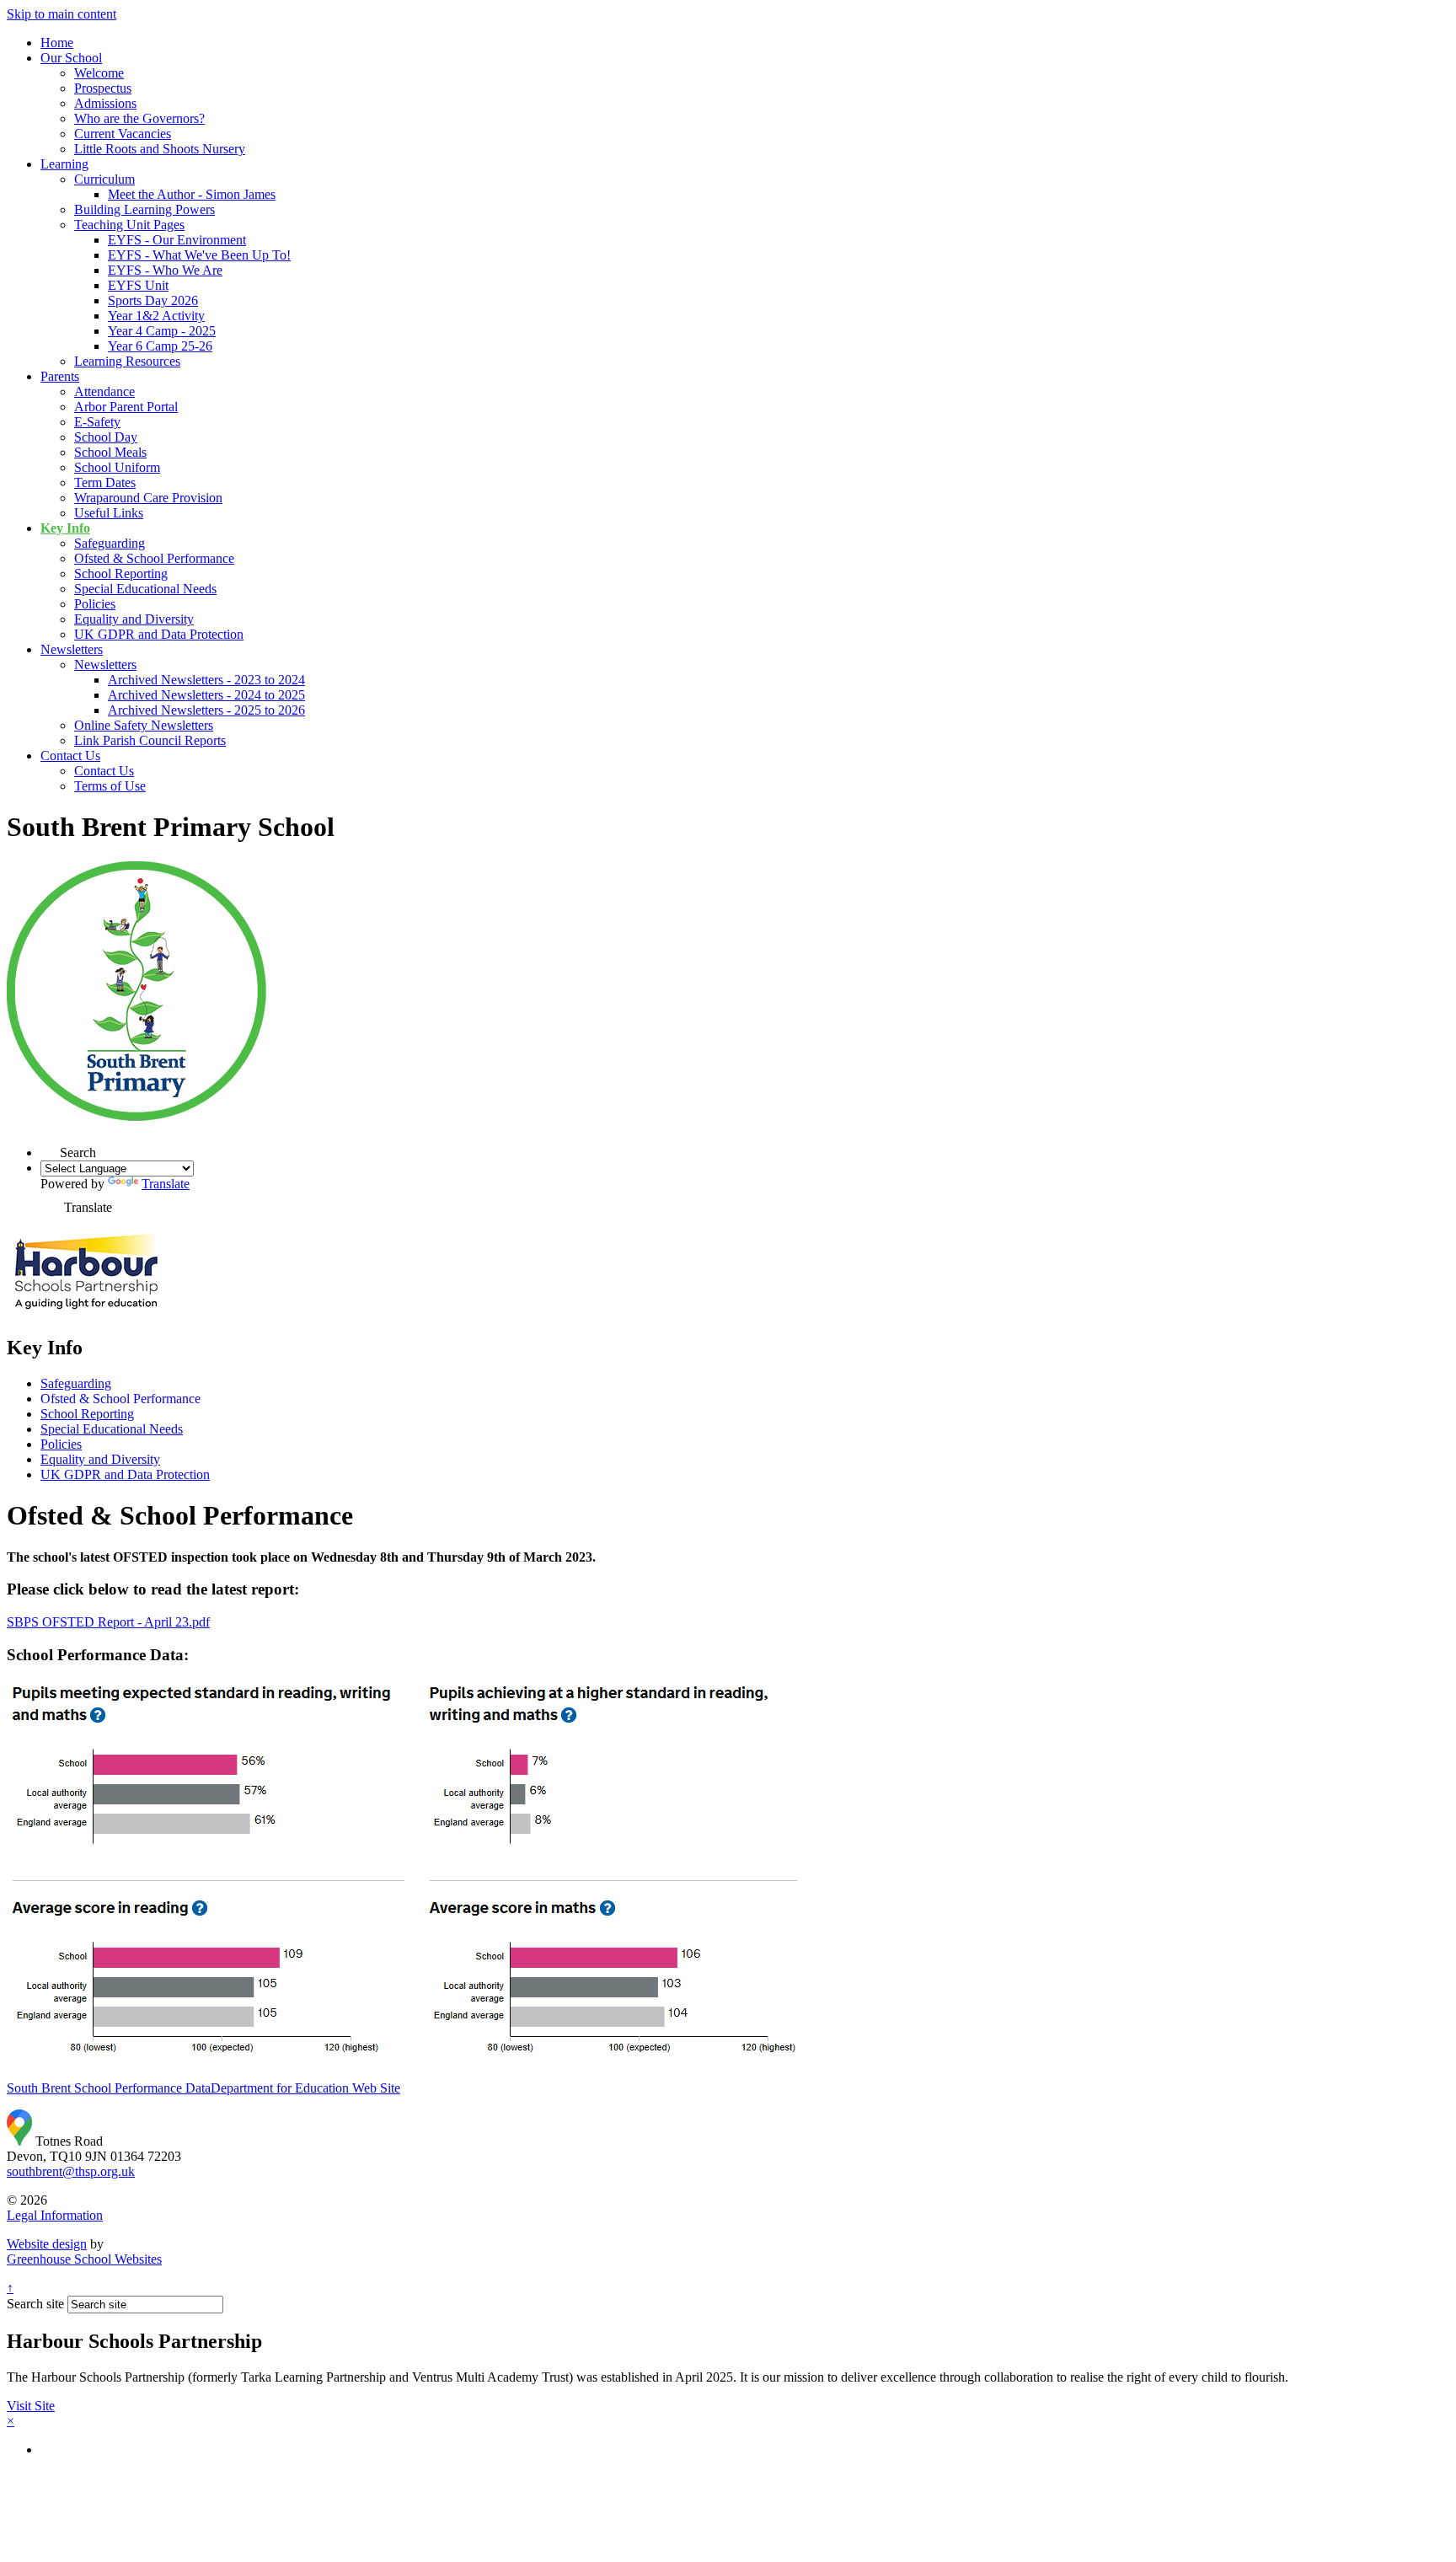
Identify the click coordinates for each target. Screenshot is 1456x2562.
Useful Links (109, 513)
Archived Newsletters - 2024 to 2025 (206, 695)
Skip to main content (62, 14)
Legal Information (55, 2215)
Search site (35, 2304)
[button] (50, 1147)
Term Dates (105, 482)
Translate (166, 1184)
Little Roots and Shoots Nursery (160, 149)
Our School (71, 58)
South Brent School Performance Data (109, 2088)
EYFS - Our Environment (177, 240)
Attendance (104, 391)
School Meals (110, 452)
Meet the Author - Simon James (192, 194)
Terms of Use (110, 786)
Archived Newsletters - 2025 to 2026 (206, 710)
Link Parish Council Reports (150, 740)
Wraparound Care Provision (148, 498)
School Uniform (117, 467)
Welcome (99, 73)
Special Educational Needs (145, 589)
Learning (64, 164)
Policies (95, 604)
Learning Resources (127, 361)
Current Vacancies (123, 134)
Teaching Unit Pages (129, 225)
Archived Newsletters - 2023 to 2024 (206, 680)
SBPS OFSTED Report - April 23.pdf (108, 1622)
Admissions (105, 103)
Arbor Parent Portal (126, 407)
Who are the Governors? (139, 118)
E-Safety (97, 422)
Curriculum (104, 179)
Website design (47, 2244)
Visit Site (31, 2406)
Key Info (65, 528)
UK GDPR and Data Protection (159, 634)
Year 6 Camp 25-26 (160, 346)
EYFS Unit (138, 285)
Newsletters (72, 649)
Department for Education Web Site (305, 2088)
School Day (106, 437)
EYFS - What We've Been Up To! (199, 255)
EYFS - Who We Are (165, 270)
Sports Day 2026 (153, 300)
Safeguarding (110, 543)
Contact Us (70, 756)
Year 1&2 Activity (156, 316)
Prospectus (103, 88)
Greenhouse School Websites (84, 2259)
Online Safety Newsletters (144, 725)
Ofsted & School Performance (154, 558)
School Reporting (121, 574)
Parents (60, 376)
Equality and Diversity (134, 619)
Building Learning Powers (145, 209)
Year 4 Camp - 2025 (162, 331)
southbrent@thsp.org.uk (71, 2171)
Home (57, 43)
